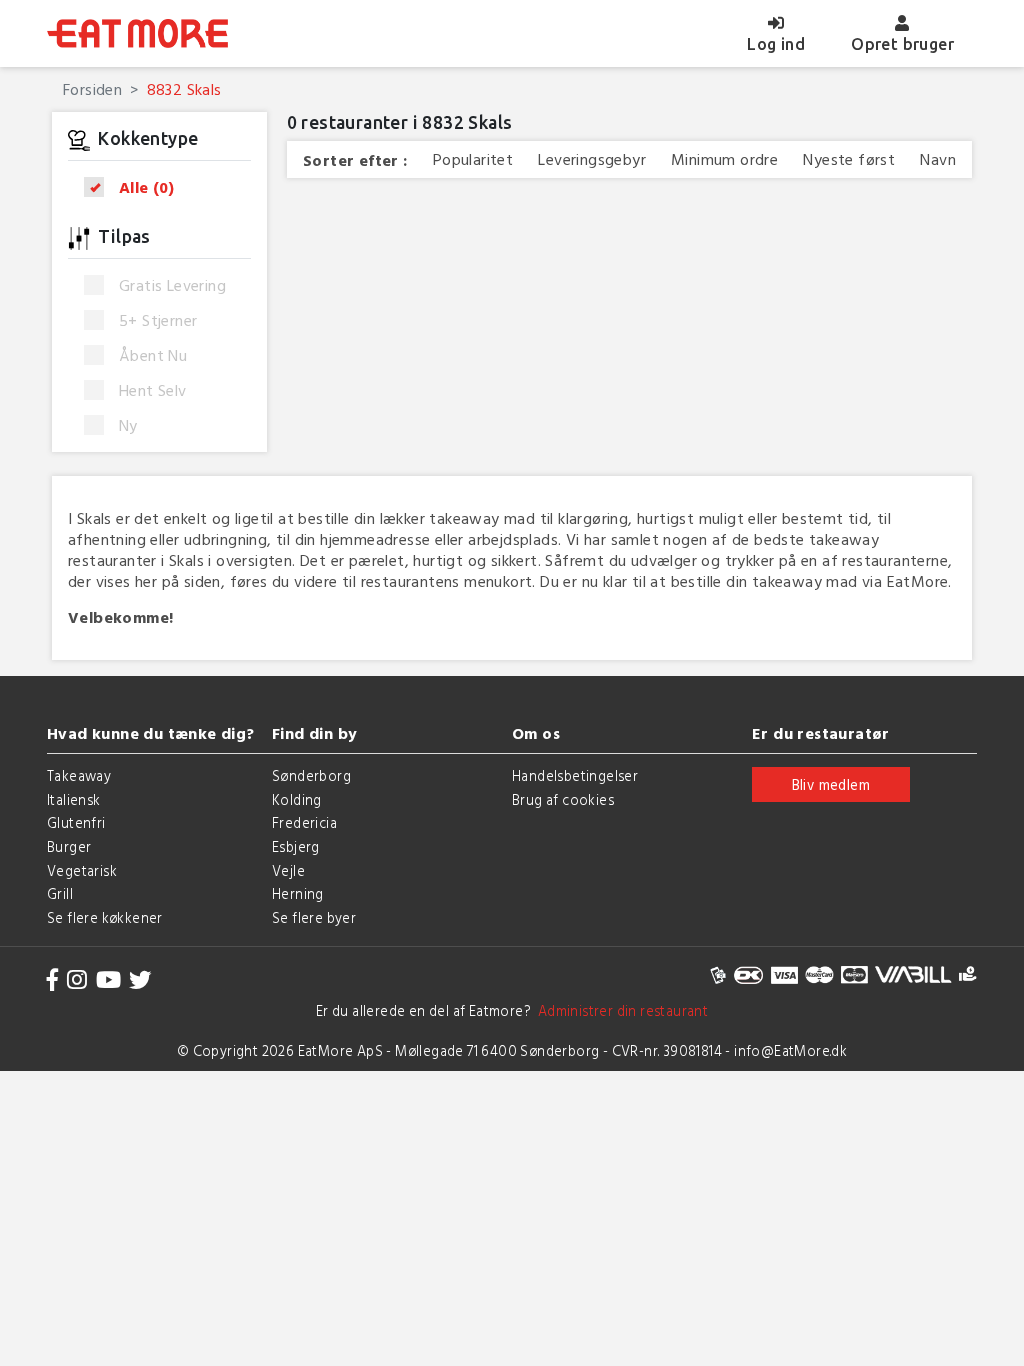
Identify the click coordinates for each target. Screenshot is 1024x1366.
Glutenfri (76, 822)
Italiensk (74, 799)
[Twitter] (140, 979)
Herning (298, 893)
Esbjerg (296, 846)
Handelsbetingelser (575, 775)
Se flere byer (314, 917)
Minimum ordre (724, 159)
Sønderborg (311, 775)
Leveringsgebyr (592, 159)
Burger (69, 846)
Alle (146, 187)
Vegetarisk (82, 870)
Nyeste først (849, 159)
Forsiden (92, 89)
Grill (60, 893)
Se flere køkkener (105, 917)
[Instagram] (77, 979)
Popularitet (473, 159)
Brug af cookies (563, 799)
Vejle (288, 870)
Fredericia (304, 822)
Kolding (297, 799)
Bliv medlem (831, 784)
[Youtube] (108, 979)
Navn (938, 159)
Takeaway (79, 775)
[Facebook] (53, 979)
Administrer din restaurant (619, 1010)
